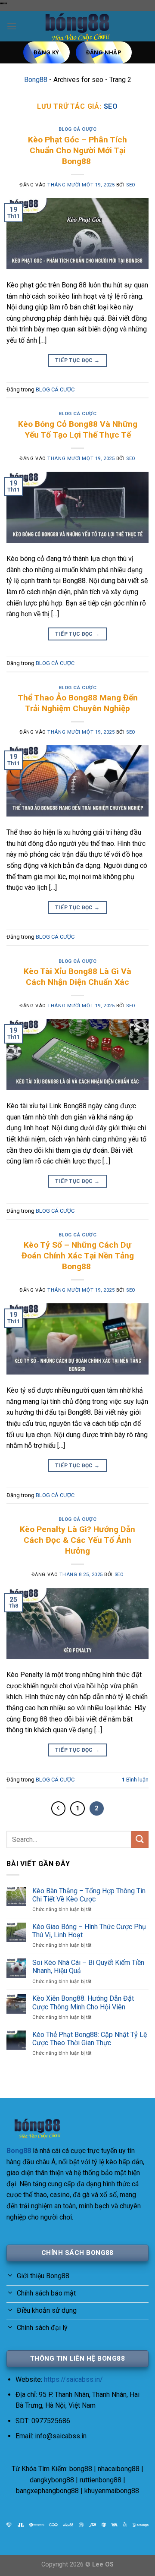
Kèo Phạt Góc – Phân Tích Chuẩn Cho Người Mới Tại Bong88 (77, 150)
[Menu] (12, 26)
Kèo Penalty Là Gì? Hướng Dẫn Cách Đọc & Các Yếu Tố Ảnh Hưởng (77, 1540)
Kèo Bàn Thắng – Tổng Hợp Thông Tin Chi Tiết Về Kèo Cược (89, 1895)
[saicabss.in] (77, 26)
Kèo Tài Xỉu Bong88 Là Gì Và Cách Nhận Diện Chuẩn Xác (77, 977)
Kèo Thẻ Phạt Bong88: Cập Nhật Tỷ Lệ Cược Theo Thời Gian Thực (90, 2039)
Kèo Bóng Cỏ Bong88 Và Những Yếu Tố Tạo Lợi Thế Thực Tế (78, 429)
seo (111, 106)
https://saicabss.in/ (73, 2379)
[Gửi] (140, 1840)
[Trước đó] (59, 1809)
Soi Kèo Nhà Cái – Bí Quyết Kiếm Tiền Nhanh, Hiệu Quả (88, 1967)
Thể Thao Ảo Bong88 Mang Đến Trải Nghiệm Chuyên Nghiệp (78, 703)
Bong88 (36, 80)
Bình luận (135, 1780)
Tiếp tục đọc (77, 360)
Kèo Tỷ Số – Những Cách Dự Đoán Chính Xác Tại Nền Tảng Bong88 (78, 1256)
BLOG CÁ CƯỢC (78, 129)
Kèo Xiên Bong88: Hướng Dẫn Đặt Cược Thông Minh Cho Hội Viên (83, 2002)
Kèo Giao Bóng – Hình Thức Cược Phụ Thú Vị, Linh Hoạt (89, 1931)
